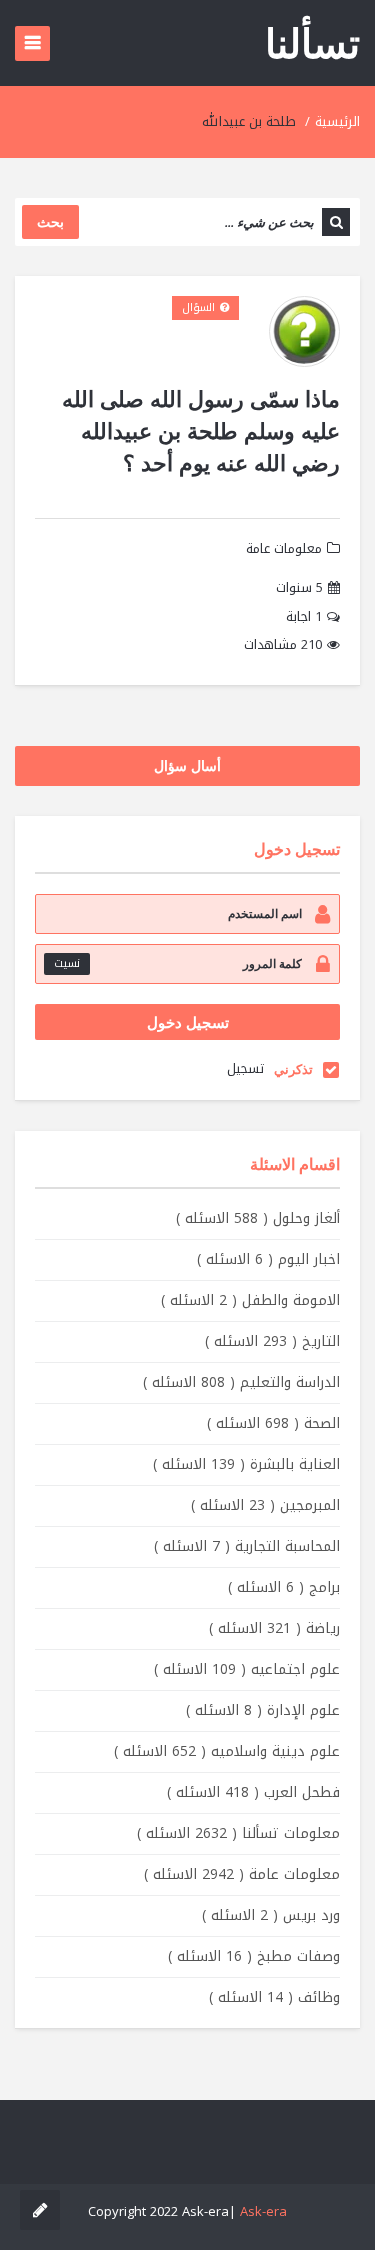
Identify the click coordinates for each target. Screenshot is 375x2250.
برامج (284, 1587)
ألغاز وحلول (258, 1218)
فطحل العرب (253, 1792)
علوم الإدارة (263, 1710)
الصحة (273, 1423)
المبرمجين (265, 1505)
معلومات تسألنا (238, 1833)
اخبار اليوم (268, 1259)
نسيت (67, 963)
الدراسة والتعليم (241, 1382)
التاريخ (272, 1341)
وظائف (274, 1997)
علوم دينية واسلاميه (227, 1751)
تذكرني (293, 1069)
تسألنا (312, 42)
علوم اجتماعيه (247, 1669)
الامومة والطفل (250, 1300)
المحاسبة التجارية (247, 1546)
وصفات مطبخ (254, 1956)
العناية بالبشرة (246, 1464)
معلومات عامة (284, 548)
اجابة (304, 617)
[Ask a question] (40, 2210)
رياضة (274, 1628)
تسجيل (245, 1068)
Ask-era (263, 2211)
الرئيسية (337, 121)
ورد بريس (271, 1915)
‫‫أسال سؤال (187, 765)
